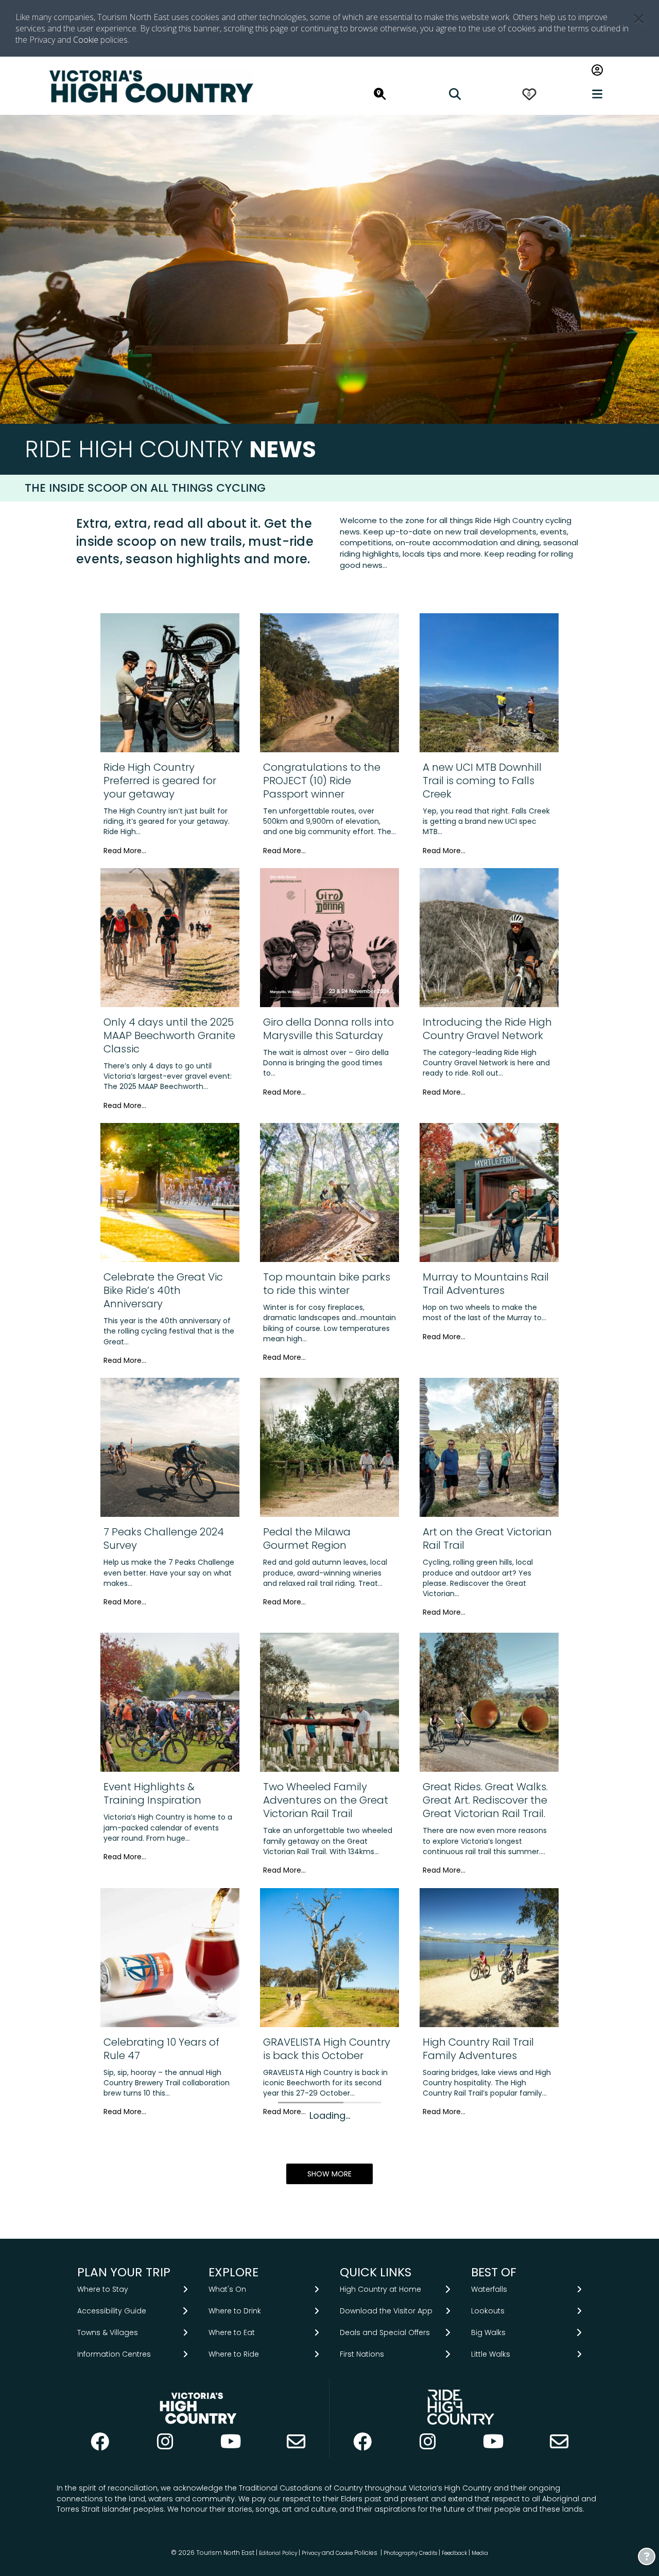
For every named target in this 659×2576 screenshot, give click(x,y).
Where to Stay (103, 2289)
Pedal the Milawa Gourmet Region (307, 1538)
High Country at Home (380, 2289)
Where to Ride (234, 2354)
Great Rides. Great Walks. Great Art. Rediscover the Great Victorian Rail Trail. (485, 1800)
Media (480, 2553)
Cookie (86, 40)
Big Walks (488, 2332)
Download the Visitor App (386, 2311)
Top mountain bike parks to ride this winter (327, 1284)
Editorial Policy (278, 2553)
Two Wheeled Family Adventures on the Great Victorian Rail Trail (326, 1800)
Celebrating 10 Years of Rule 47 (161, 2049)
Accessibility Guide (112, 2311)
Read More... (125, 851)
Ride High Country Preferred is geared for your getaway (160, 781)
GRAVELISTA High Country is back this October (327, 2049)
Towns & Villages (108, 2332)
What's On (227, 2289)
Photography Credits (410, 2553)
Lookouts (488, 2311)
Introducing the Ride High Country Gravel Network (487, 1029)
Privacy (311, 2553)
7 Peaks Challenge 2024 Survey (164, 1538)
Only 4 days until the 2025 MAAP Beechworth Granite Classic (169, 1035)
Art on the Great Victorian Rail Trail (487, 1538)
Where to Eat (232, 2332)
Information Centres (114, 2354)
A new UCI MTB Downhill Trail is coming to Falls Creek (482, 781)
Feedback (455, 2553)
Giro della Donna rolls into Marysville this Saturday (328, 1029)
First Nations (362, 2354)
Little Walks (491, 2354)
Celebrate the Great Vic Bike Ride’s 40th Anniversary (163, 1290)
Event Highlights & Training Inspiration (152, 1793)
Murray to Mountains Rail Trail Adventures (486, 1284)
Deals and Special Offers (385, 2332)
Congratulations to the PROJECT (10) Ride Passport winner (322, 781)
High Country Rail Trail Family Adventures (478, 2049)
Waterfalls (489, 2289)
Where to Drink (235, 2311)
